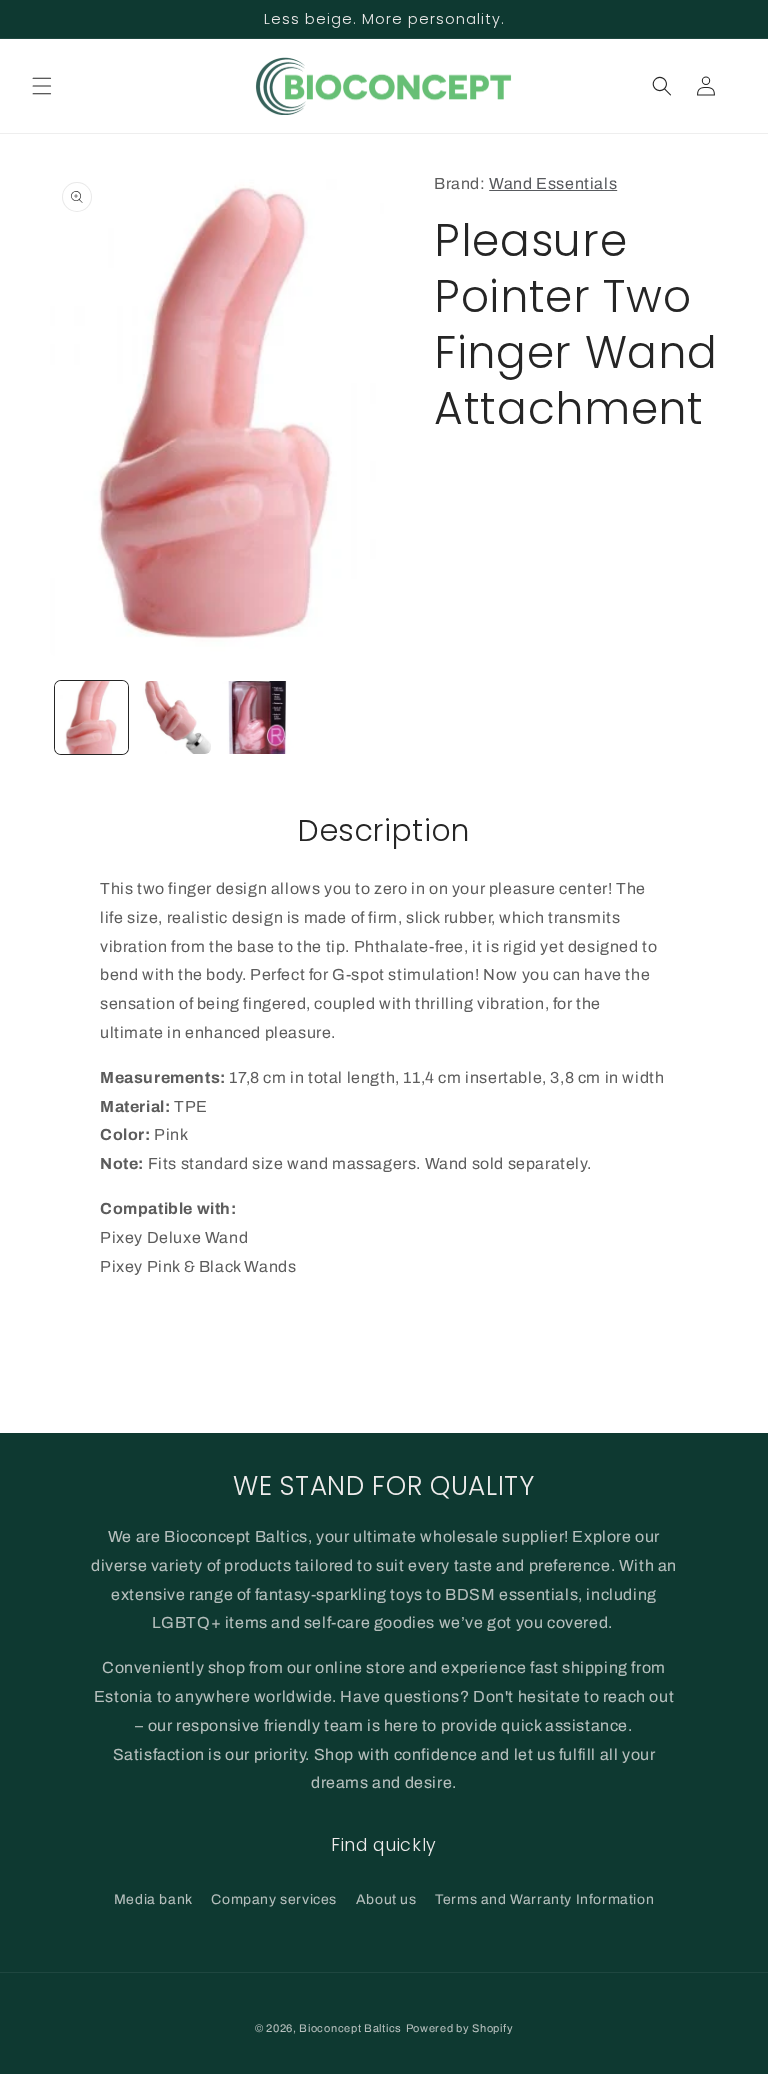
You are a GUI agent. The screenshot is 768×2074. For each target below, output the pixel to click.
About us (386, 1899)
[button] (42, 86)
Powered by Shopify (460, 2028)
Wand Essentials (553, 183)
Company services (274, 1899)
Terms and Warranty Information (544, 1899)
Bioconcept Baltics (350, 2028)
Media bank (153, 1899)
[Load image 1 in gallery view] (91, 717)
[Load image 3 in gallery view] (257, 717)
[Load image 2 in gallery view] (174, 717)
